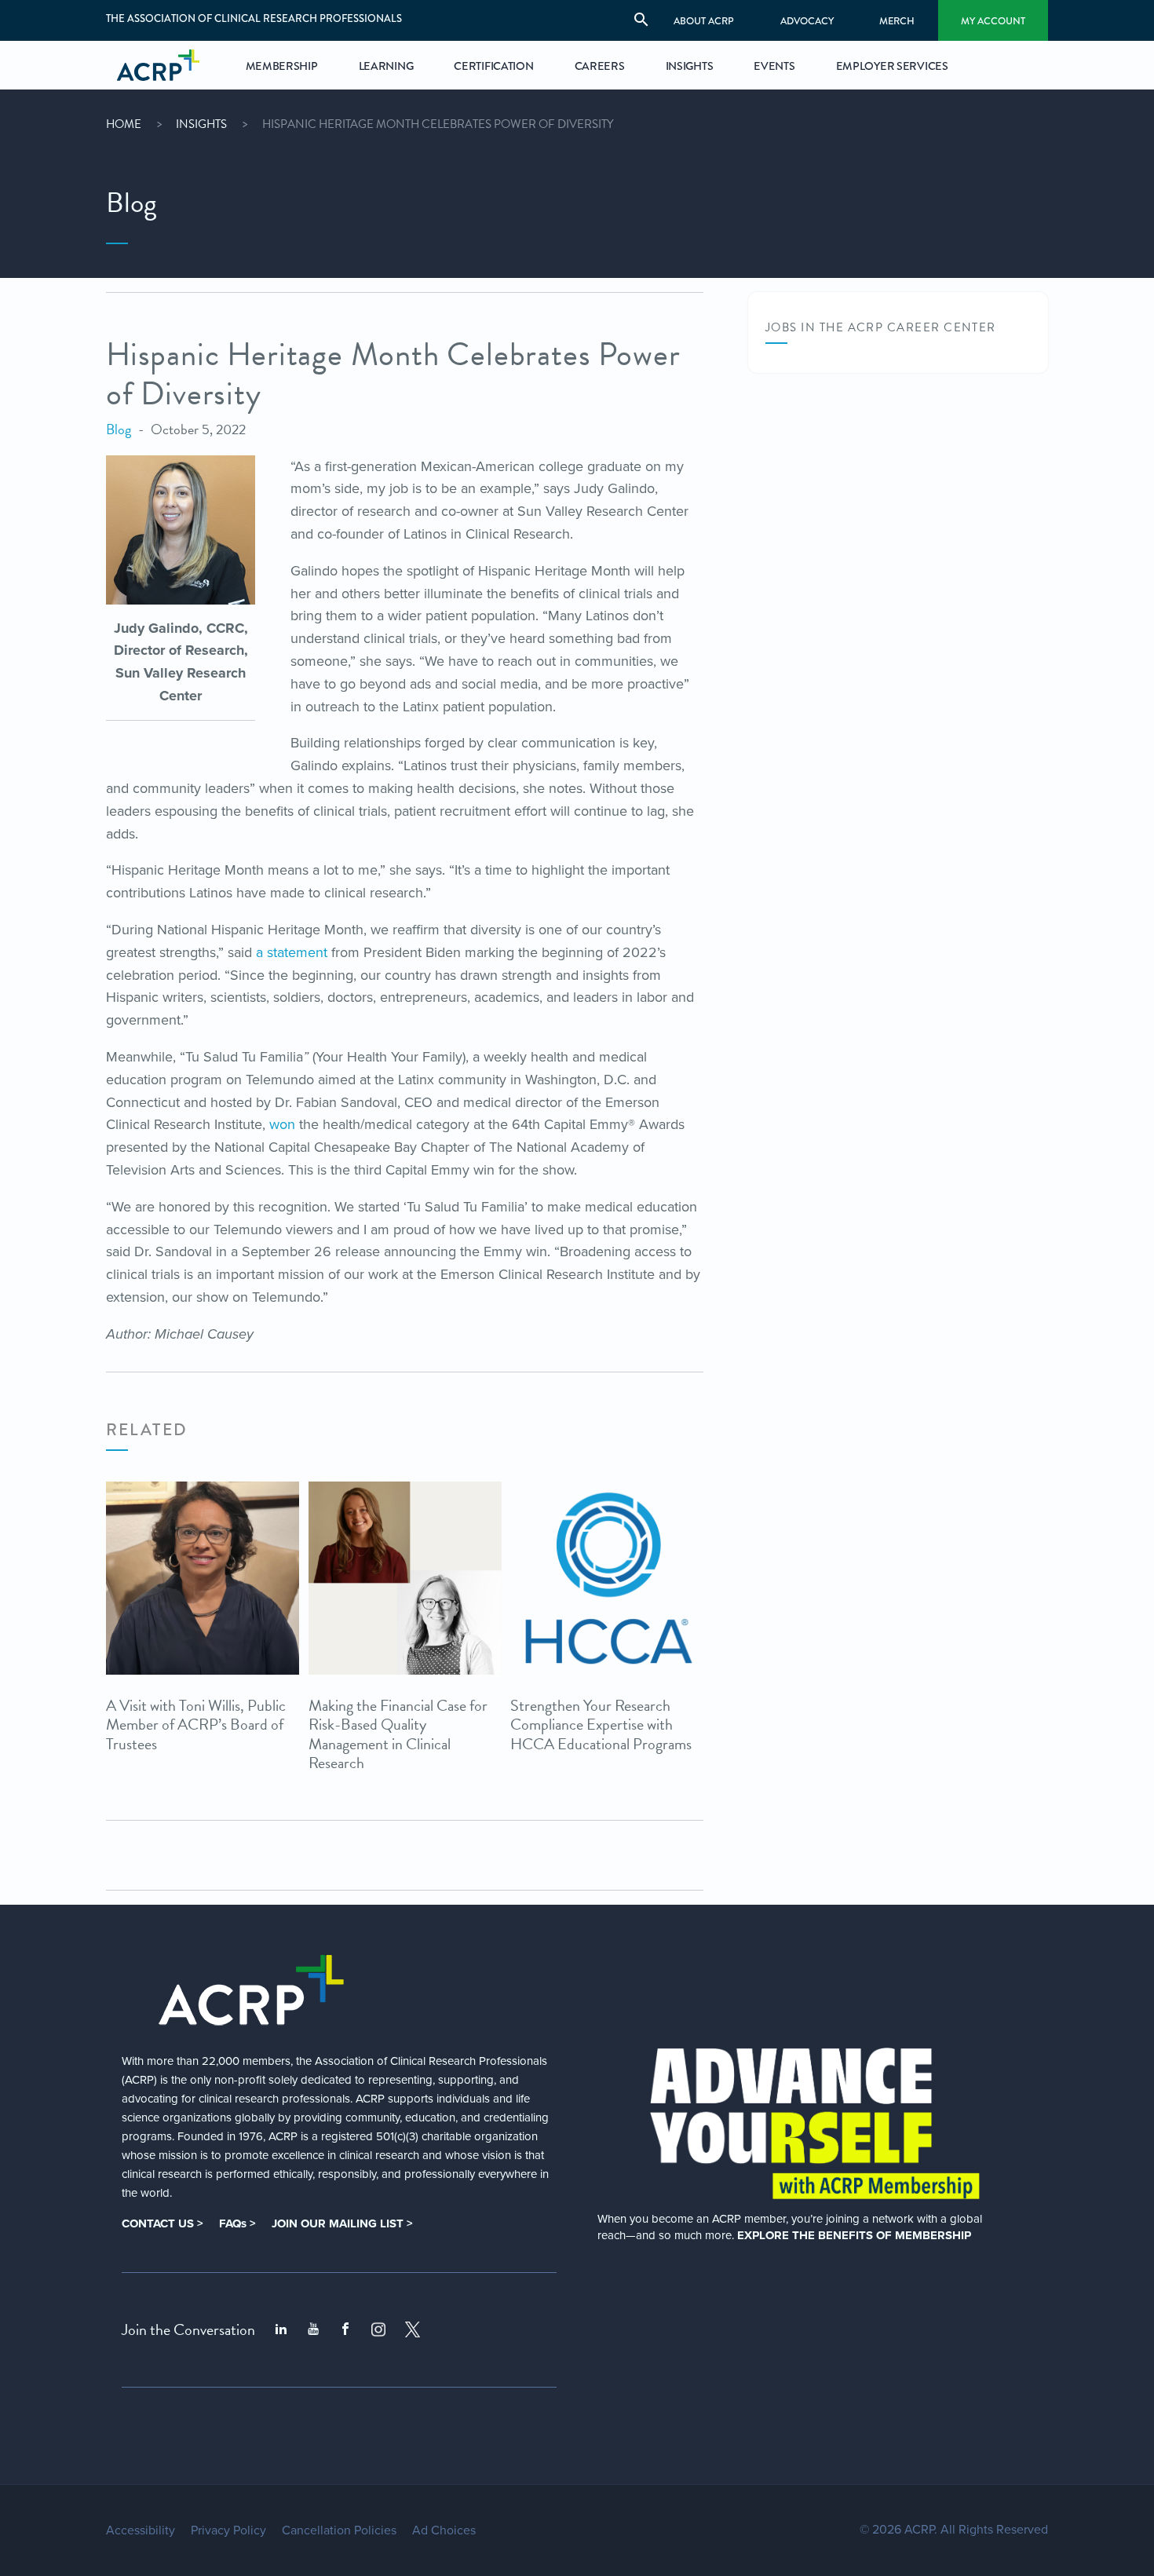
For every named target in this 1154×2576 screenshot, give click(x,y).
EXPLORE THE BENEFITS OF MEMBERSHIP (854, 2235)
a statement (292, 952)
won (282, 1124)
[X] (413, 2329)
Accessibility (141, 2530)
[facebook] (345, 2329)
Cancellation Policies (339, 2530)
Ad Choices (444, 2530)
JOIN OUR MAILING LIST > (342, 2223)
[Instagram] (378, 2329)
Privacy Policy (228, 2530)
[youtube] (313, 2329)
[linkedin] (281, 2329)
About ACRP (704, 21)
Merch (897, 21)
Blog (119, 429)
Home (124, 124)
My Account (993, 21)
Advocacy (807, 21)
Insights (201, 124)
